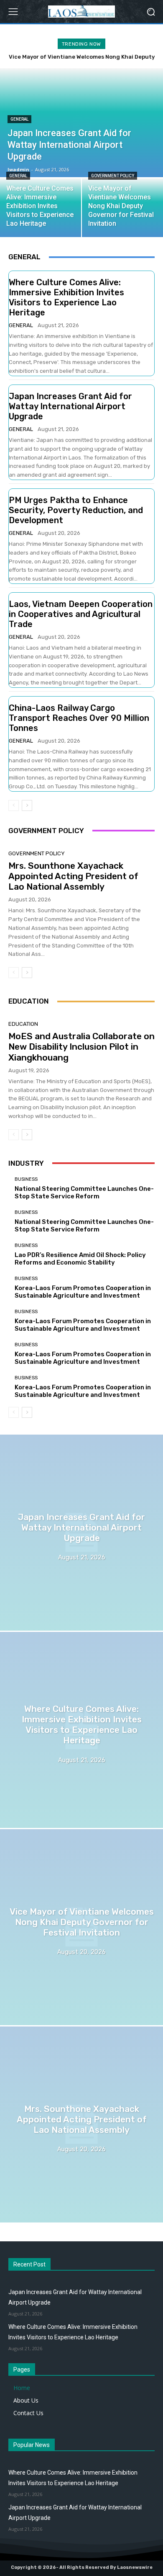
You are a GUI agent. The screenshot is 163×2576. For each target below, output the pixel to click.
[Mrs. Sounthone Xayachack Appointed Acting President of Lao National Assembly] (81, 2124)
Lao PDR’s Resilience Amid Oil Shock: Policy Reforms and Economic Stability (80, 1259)
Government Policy (113, 176)
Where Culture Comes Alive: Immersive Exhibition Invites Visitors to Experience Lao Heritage (66, 297)
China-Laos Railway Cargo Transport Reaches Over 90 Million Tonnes (79, 718)
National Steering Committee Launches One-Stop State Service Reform (84, 1192)
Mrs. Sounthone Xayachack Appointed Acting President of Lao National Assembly (73, 876)
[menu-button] (13, 12)
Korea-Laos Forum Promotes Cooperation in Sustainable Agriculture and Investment (83, 1292)
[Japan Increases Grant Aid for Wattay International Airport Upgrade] (81, 1533)
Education (23, 1024)
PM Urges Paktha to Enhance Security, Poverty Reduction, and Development (76, 510)
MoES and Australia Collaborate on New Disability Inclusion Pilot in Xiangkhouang (81, 1047)
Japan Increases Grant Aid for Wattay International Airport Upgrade (70, 406)
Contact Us (28, 2413)
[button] (151, 12)
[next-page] (27, 805)
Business (26, 1179)
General (19, 119)
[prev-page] (14, 805)
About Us (26, 2400)
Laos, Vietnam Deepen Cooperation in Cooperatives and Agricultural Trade (81, 614)
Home (22, 2388)
